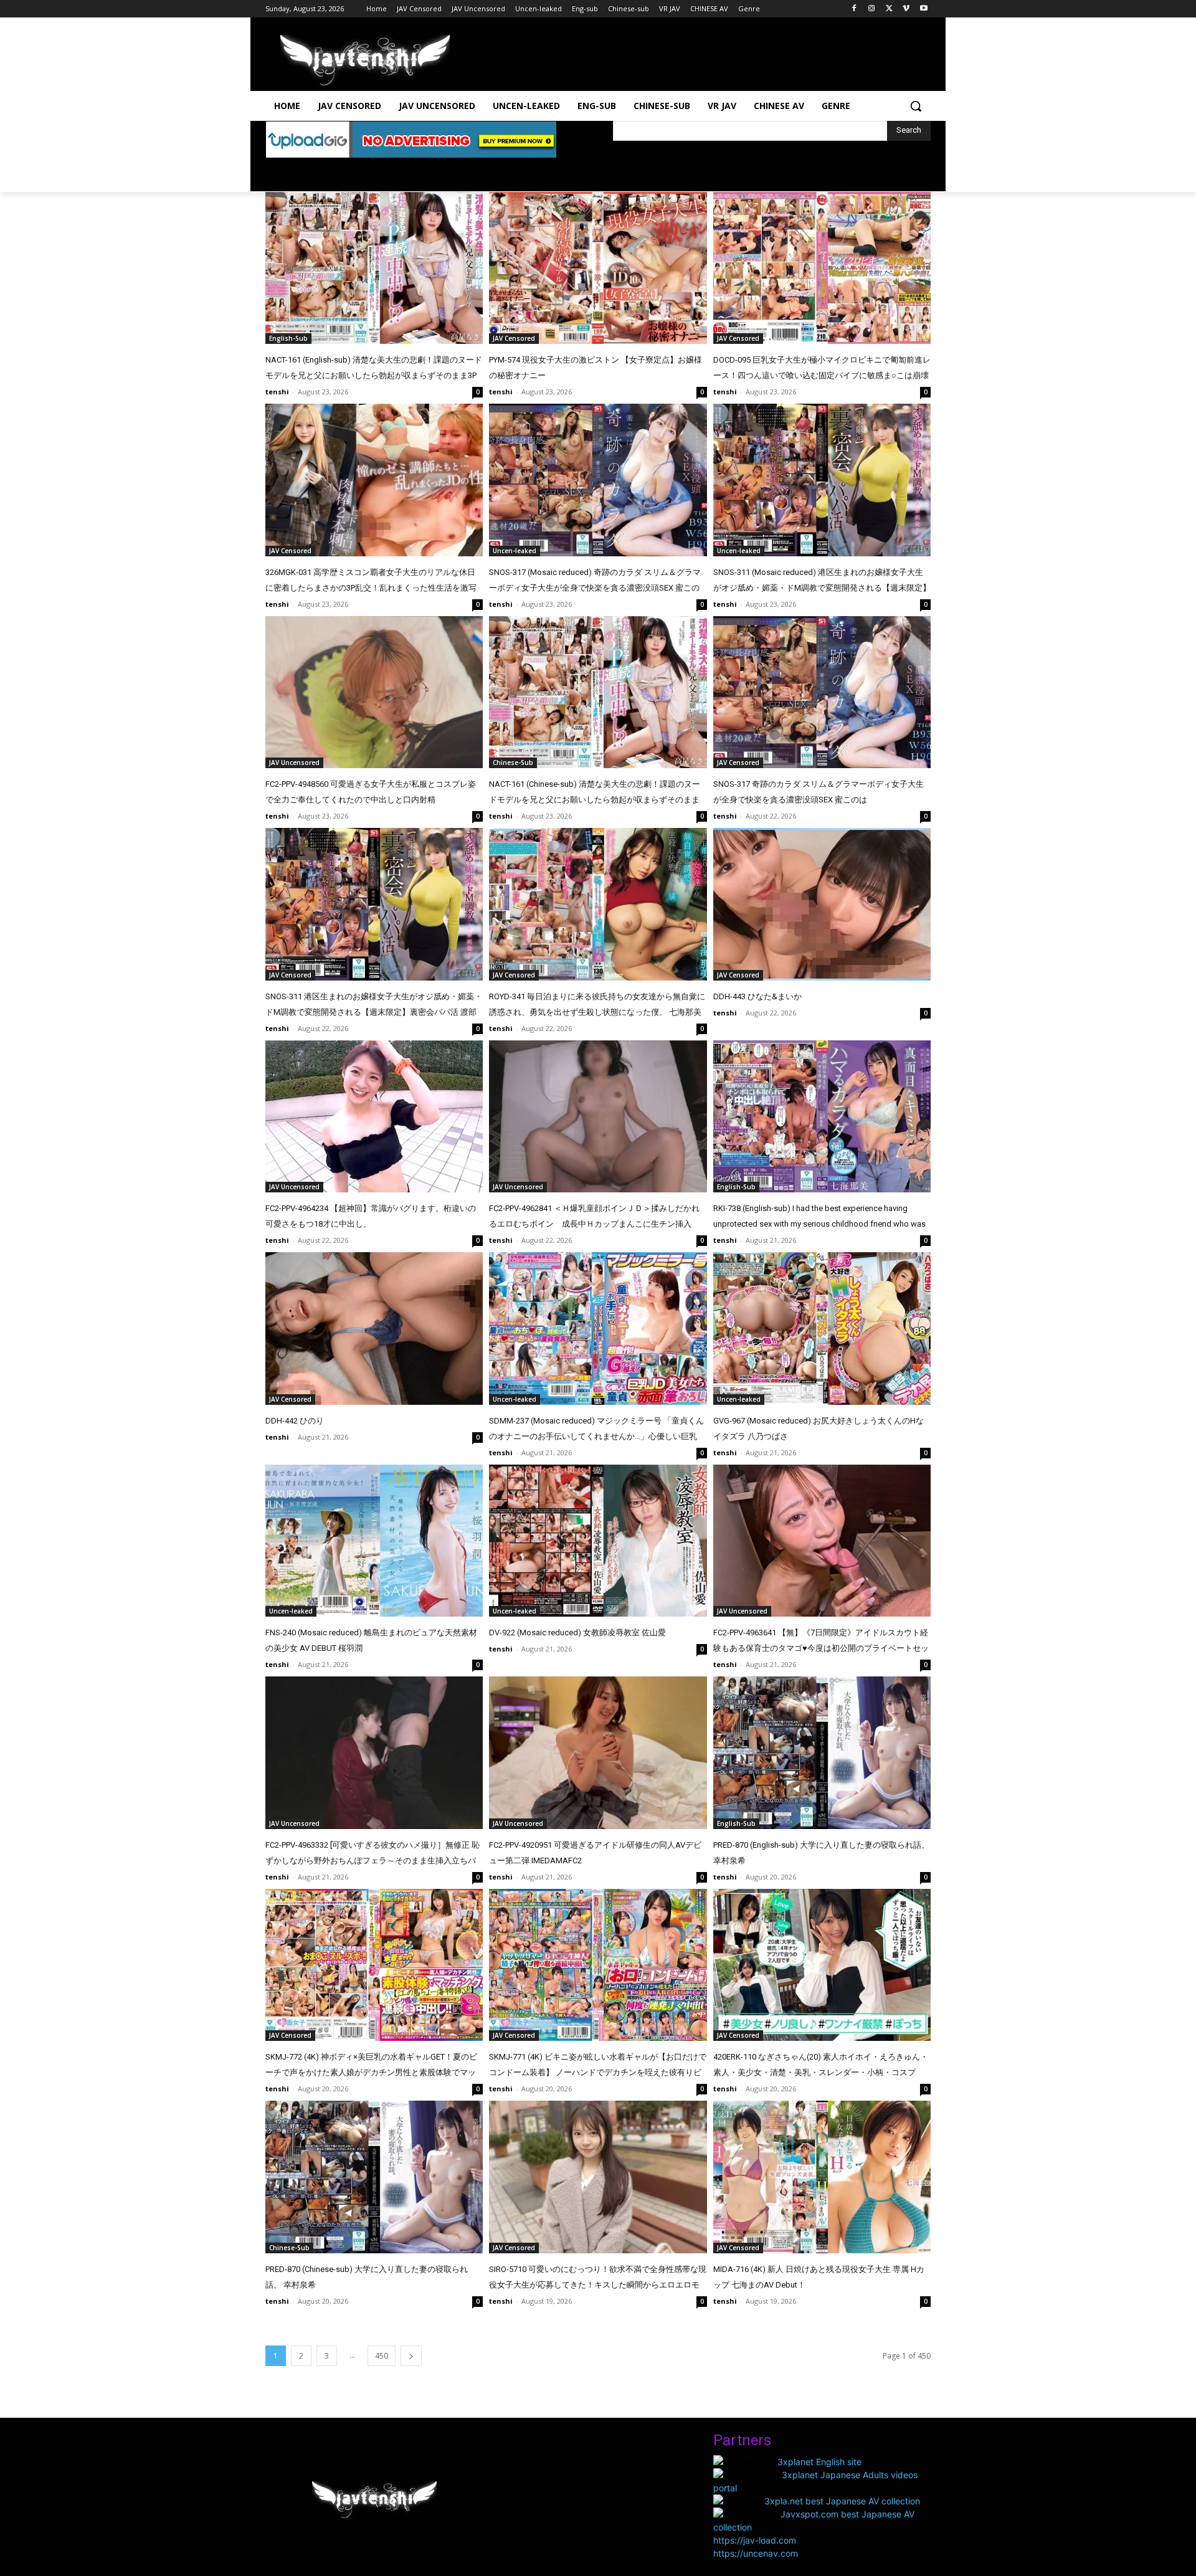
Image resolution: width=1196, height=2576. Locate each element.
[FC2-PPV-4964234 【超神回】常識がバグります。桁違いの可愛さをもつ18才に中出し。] (374, 1117)
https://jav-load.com (755, 2540)
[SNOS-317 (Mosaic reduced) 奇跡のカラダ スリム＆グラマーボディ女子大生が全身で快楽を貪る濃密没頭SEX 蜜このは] (598, 480)
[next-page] (411, 2356)
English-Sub (288, 338)
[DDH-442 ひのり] (374, 1328)
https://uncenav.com (756, 2553)
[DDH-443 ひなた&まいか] (822, 904)
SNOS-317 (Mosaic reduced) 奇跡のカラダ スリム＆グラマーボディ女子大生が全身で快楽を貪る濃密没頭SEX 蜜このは (595, 588)
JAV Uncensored (294, 763)
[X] (889, 9)
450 (382, 2356)
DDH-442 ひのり (295, 1421)
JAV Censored (514, 338)
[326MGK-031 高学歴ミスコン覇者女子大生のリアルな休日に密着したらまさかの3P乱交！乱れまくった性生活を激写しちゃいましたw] (374, 480)
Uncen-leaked (515, 551)
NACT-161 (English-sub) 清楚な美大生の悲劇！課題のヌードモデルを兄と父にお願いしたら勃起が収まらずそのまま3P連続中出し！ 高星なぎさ (374, 375)
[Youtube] (923, 9)
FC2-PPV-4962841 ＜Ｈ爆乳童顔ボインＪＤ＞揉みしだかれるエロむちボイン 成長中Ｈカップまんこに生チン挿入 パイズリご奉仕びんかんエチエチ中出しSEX (594, 1224)
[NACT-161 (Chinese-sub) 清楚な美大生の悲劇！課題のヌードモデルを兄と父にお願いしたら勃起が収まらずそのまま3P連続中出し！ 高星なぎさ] (598, 692)
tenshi (277, 392)
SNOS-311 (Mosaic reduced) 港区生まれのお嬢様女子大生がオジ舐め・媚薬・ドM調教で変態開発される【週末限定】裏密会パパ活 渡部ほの (822, 588)
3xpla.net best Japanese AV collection (842, 2501)
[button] (916, 106)
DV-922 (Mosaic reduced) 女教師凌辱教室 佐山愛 (577, 1633)
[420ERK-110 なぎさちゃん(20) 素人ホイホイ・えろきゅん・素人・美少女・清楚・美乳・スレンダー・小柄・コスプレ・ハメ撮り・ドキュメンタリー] (822, 1965)
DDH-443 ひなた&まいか (757, 996)
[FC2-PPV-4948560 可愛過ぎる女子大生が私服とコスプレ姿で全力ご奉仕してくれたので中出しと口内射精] (374, 692)
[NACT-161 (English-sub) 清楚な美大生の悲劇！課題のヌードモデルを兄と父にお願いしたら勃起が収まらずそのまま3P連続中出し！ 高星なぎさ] (374, 268)
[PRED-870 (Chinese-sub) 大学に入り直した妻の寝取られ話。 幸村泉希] (374, 2177)
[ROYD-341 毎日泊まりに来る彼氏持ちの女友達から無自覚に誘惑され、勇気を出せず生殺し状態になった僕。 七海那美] (598, 904)
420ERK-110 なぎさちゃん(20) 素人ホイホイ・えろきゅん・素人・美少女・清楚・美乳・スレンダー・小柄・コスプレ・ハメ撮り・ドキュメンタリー (821, 2072)
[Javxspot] (365, 60)
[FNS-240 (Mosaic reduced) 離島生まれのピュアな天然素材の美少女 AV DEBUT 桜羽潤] (374, 1541)
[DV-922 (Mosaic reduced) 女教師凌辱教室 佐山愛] (598, 1541)
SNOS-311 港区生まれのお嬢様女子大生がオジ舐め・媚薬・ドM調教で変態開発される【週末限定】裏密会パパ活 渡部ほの (374, 1012)
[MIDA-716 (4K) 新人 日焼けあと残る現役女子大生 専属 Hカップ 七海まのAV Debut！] (822, 2177)
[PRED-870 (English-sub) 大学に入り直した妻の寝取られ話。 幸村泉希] (822, 1753)
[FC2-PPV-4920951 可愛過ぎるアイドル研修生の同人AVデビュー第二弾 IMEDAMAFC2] (598, 1753)
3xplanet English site (819, 2462)
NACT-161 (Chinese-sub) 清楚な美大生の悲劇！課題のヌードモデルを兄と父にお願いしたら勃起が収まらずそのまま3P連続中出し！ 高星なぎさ (595, 800)
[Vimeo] (906, 9)
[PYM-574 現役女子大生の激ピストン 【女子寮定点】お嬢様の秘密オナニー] (598, 268)
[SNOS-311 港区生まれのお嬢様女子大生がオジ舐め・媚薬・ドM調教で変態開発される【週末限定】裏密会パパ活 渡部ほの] (374, 904)
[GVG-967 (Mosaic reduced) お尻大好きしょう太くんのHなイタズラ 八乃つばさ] (822, 1328)
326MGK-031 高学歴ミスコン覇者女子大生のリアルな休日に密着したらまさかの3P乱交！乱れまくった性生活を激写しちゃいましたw (371, 588)
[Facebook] (854, 9)
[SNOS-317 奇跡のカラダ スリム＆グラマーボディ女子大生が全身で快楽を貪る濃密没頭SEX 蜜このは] (822, 692)
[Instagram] (872, 9)
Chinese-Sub (513, 763)
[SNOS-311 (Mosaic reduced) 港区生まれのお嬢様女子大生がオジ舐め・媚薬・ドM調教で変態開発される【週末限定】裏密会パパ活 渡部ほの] (822, 480)
